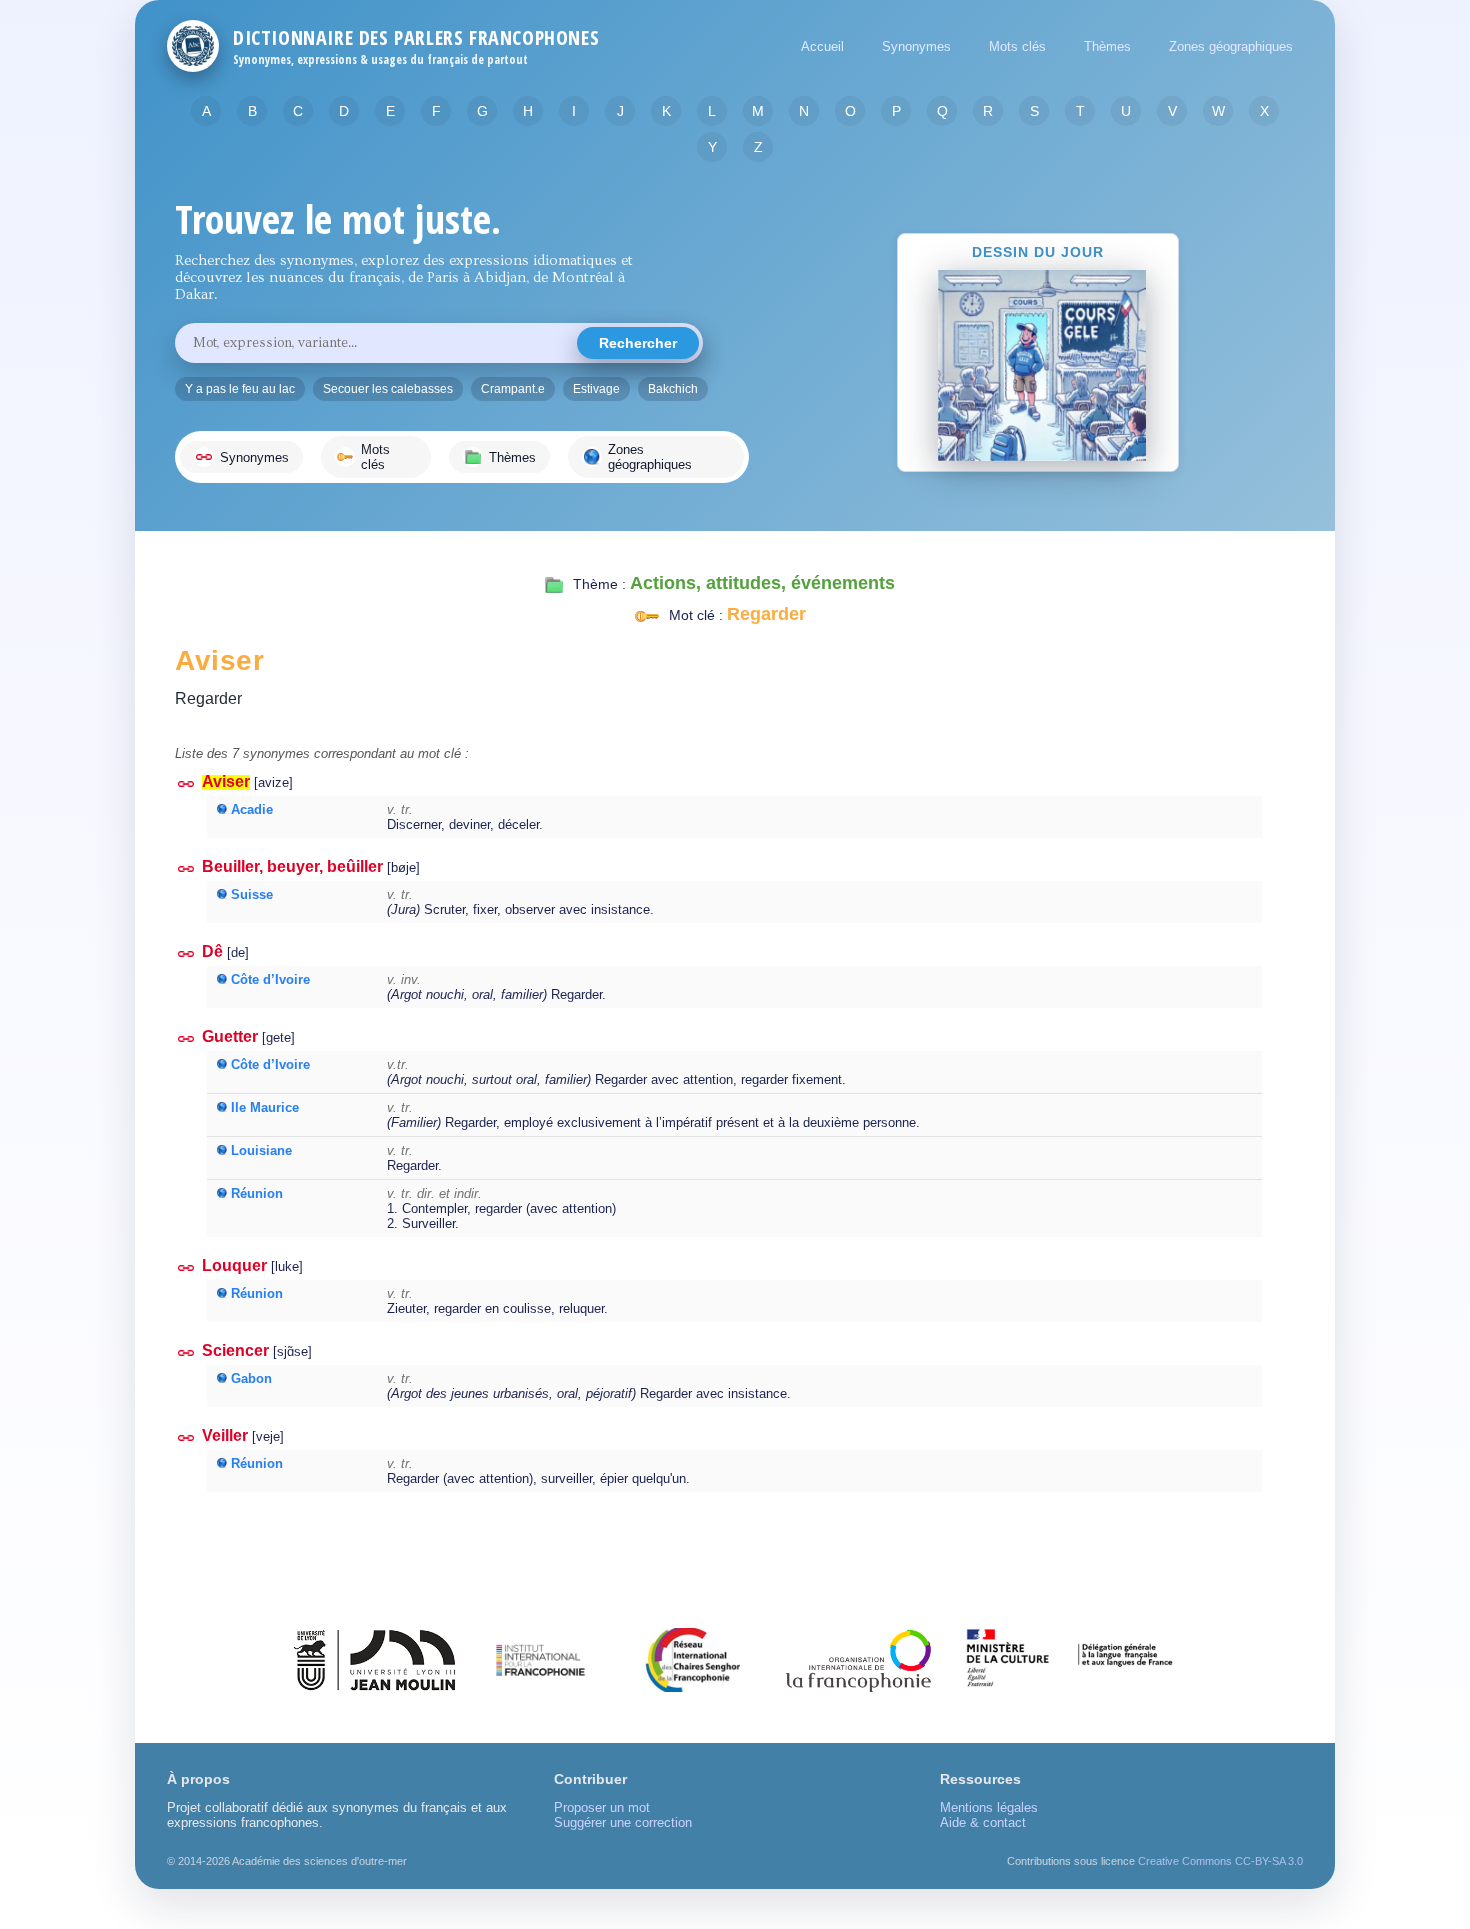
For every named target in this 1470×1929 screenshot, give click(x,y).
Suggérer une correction (623, 1822)
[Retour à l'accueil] (193, 46)
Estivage (596, 389)
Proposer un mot (602, 1807)
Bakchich (673, 389)
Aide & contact (983, 1822)
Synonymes (916, 46)
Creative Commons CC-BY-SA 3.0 (1220, 1861)
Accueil (822, 46)
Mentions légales (989, 1807)
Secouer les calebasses (388, 389)
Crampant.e (513, 389)
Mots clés (1017, 46)
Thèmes (1107, 46)
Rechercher (638, 343)
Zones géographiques (1231, 46)
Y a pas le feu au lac (240, 389)
